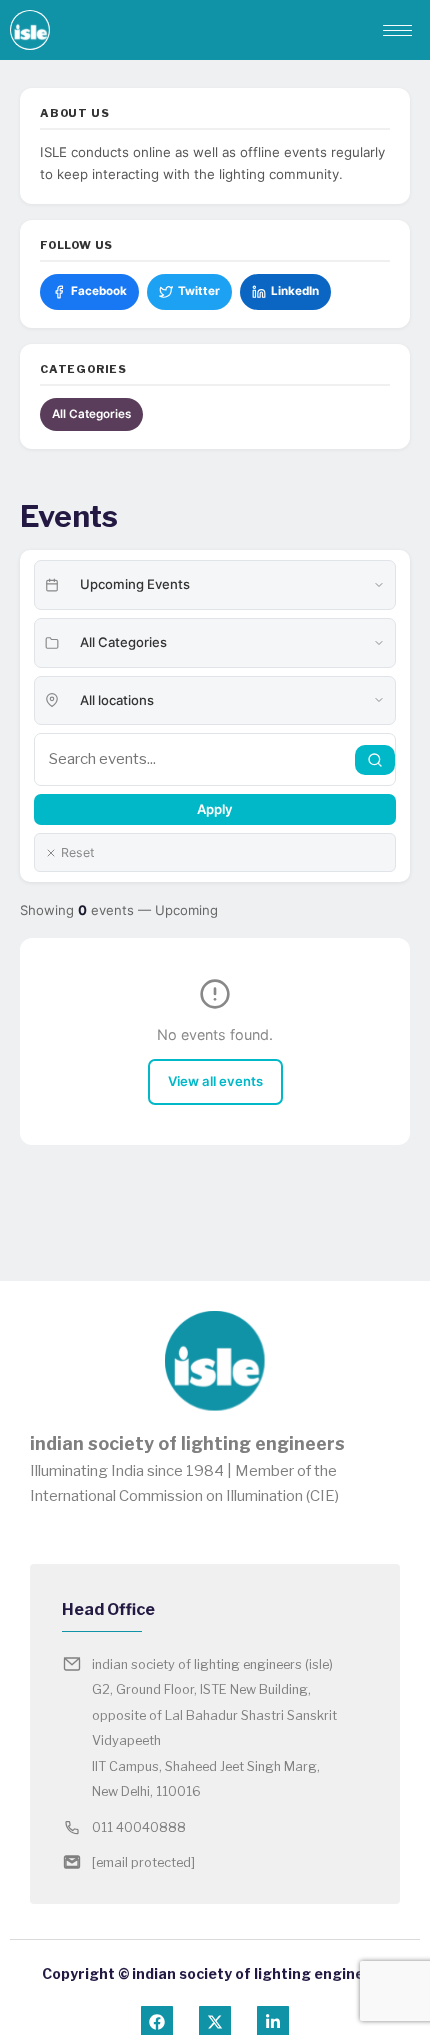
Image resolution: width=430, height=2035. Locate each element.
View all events (215, 1081)
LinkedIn (295, 291)
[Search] (375, 760)
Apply (215, 809)
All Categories (91, 414)
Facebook (99, 291)
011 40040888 (139, 1827)
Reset (78, 852)
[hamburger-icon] (397, 30)
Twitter (199, 291)
